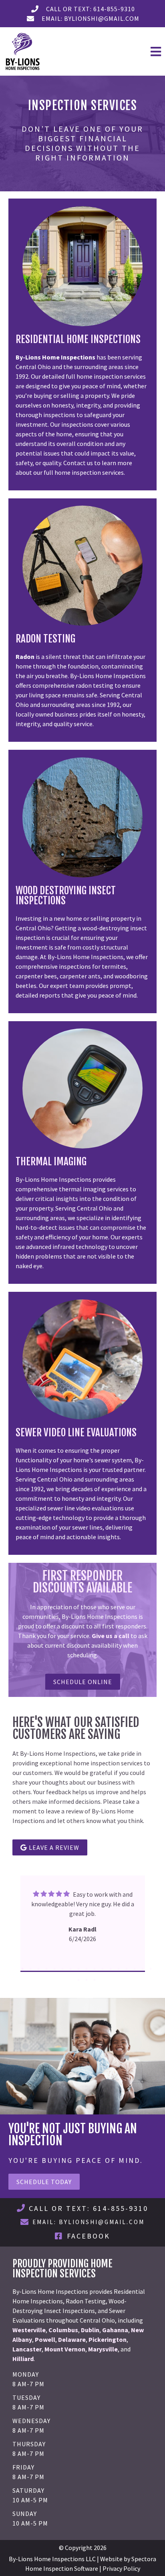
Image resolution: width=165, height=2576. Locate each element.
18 (78, 1980)
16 (143, 1969)
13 (119, 1969)
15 (135, 1969)
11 (103, 1969)
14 (127, 1969)
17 (151, 1969)
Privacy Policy (121, 2568)
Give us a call (111, 1636)
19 (87, 1980)
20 (95, 1980)
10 (95, 1969)
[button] (124, 52)
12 (111, 1969)
